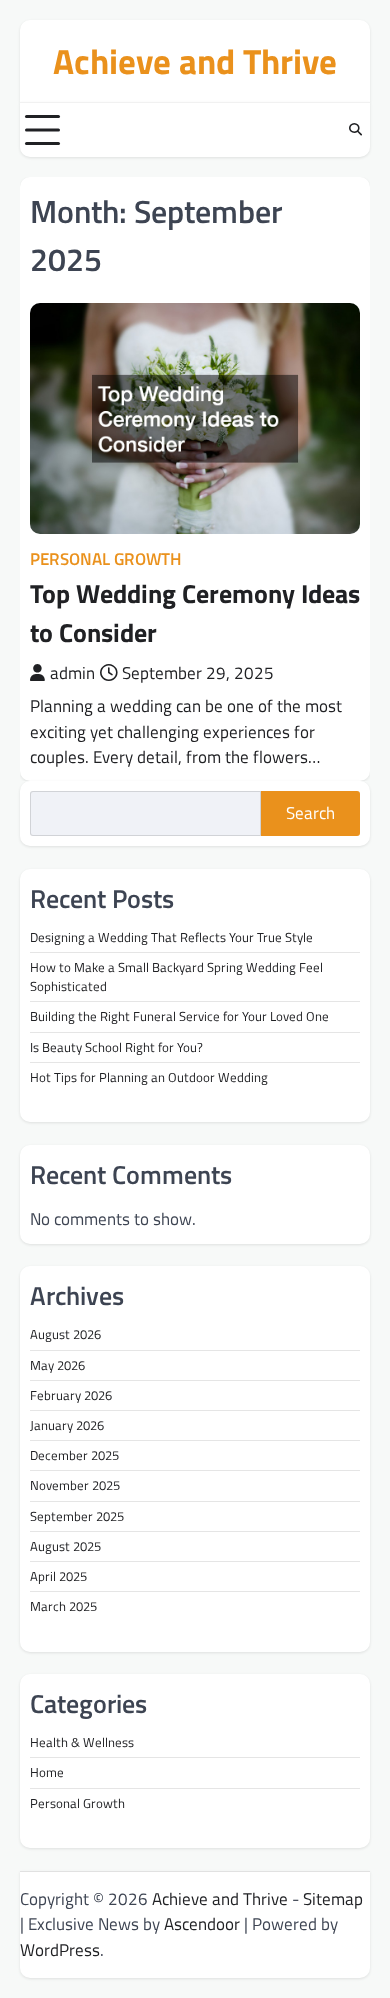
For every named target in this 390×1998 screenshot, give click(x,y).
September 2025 (77, 1516)
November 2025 (75, 1485)
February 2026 (71, 1395)
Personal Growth (105, 559)
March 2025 (63, 1606)
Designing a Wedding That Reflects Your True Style (171, 937)
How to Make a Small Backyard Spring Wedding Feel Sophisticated (176, 976)
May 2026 (57, 1365)
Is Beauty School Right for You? (116, 1047)
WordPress (60, 1950)
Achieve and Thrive (195, 61)
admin (72, 673)
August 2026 (65, 1334)
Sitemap (333, 1899)
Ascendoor (202, 1924)
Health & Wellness (82, 1742)
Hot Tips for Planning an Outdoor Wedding (149, 1077)
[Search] (355, 130)
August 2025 (65, 1546)
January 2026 (67, 1425)
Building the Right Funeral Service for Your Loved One (179, 1016)
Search (310, 813)
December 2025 (74, 1455)
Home (47, 1772)
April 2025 (58, 1576)
